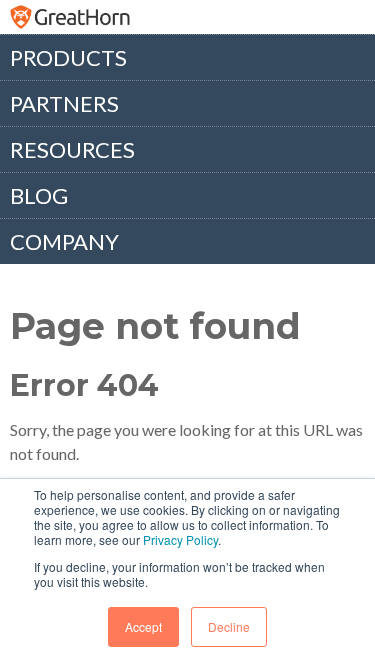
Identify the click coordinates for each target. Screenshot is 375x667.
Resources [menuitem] (72, 149)
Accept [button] (143, 626)
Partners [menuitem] (64, 103)
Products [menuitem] (68, 57)
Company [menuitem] (64, 241)
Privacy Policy (180, 539)
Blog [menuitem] (39, 195)
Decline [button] (229, 626)
